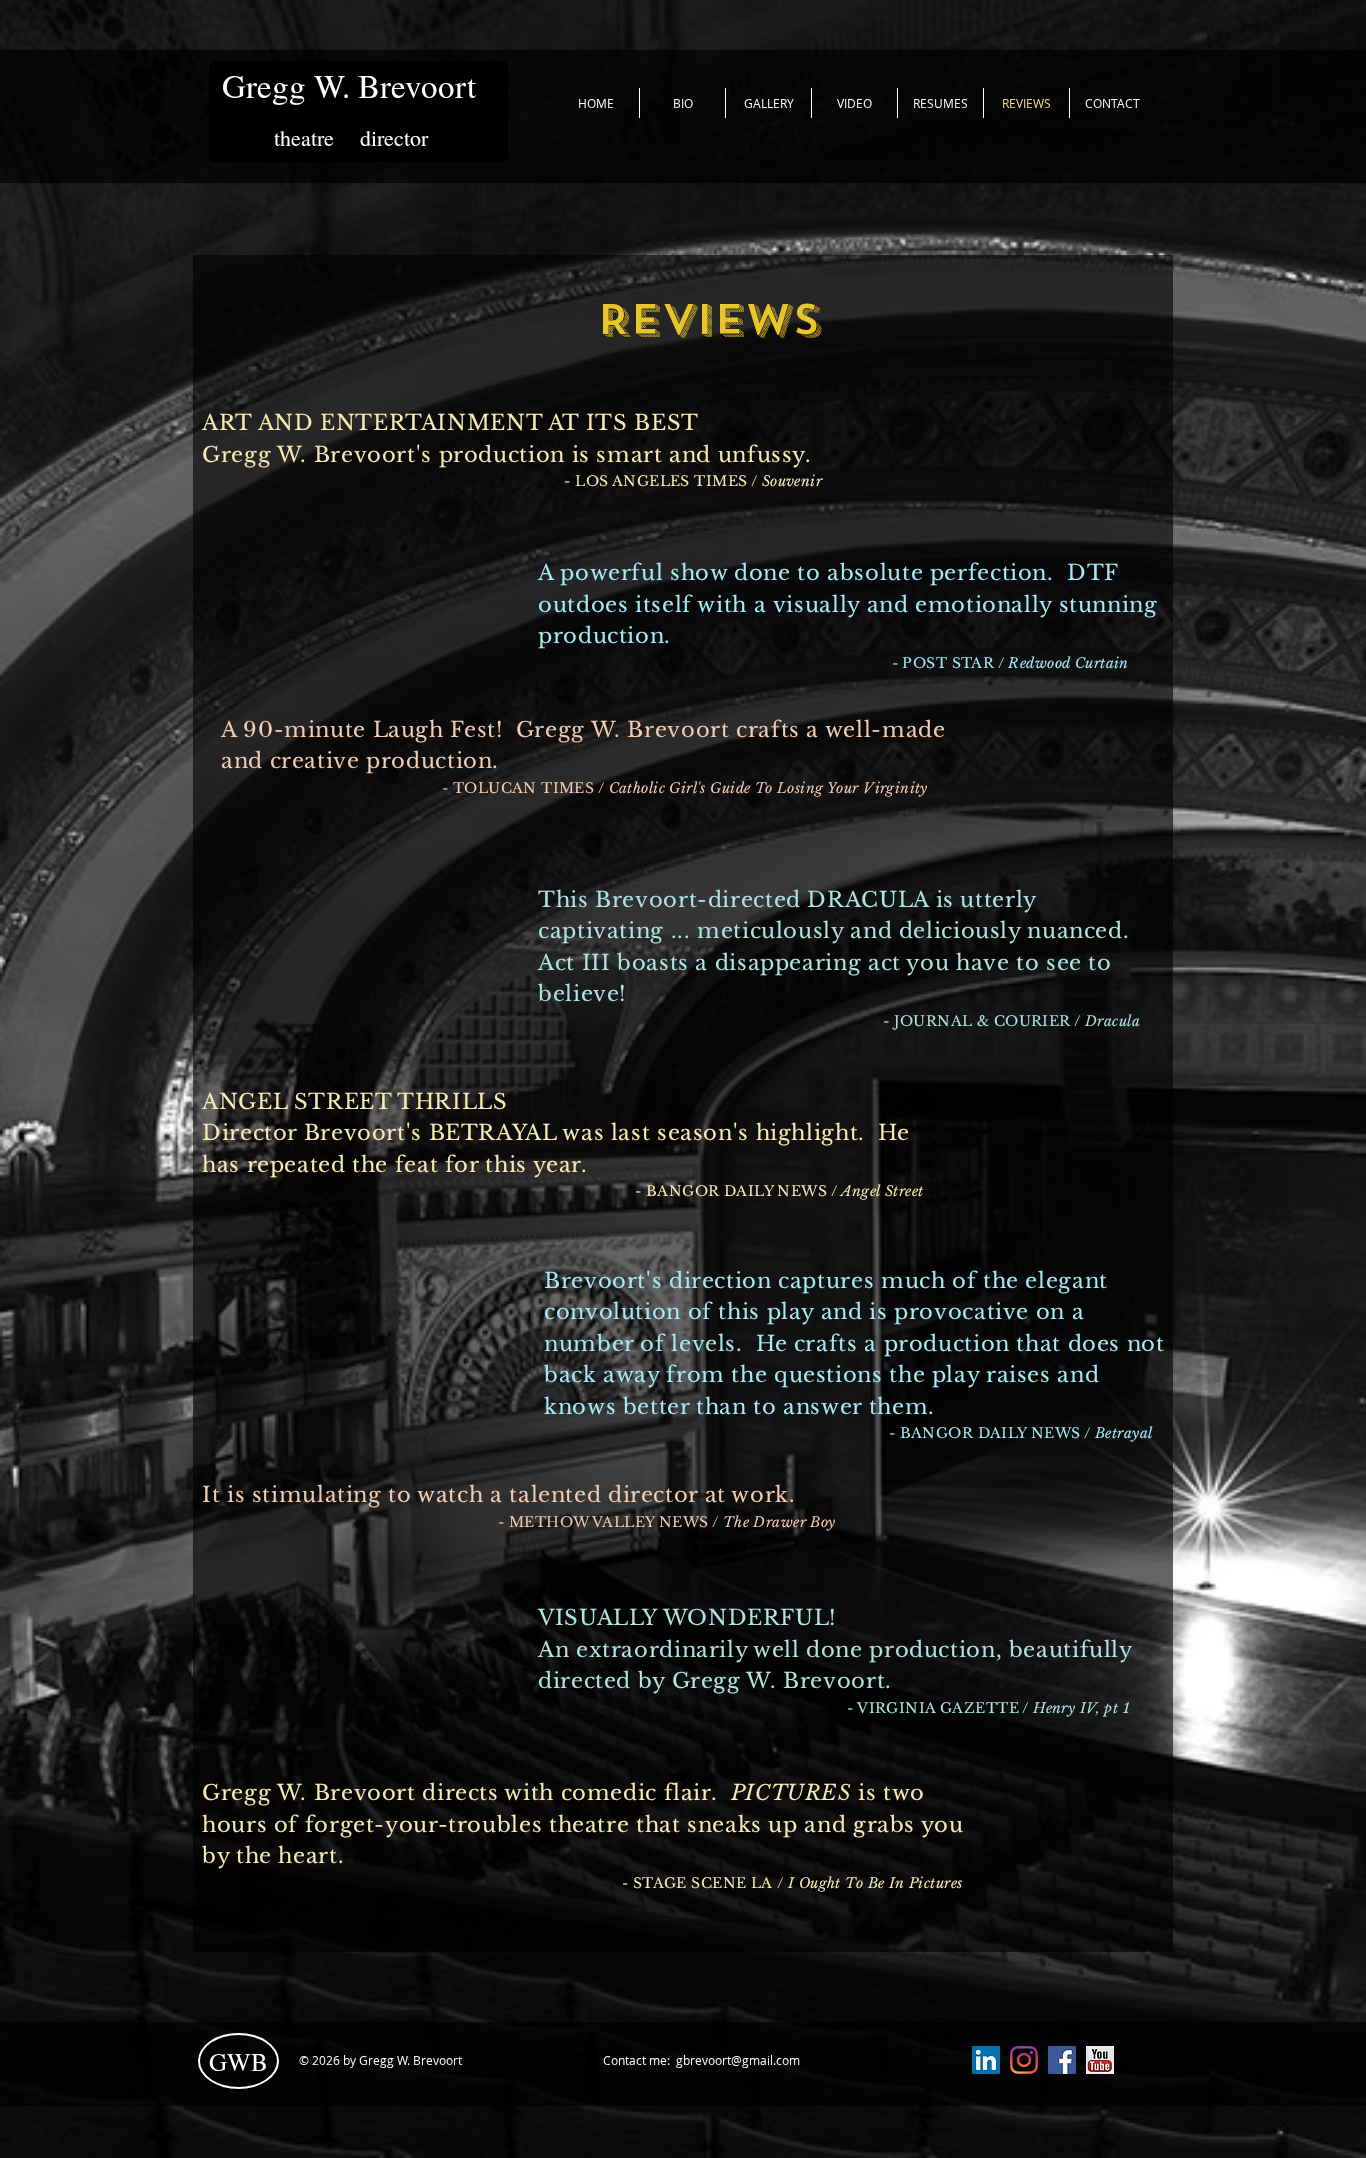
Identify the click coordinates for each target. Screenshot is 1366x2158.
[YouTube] (1100, 2060)
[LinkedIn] (986, 2060)
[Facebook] (1062, 2060)
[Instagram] (1024, 2060)
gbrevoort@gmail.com (738, 2060)
